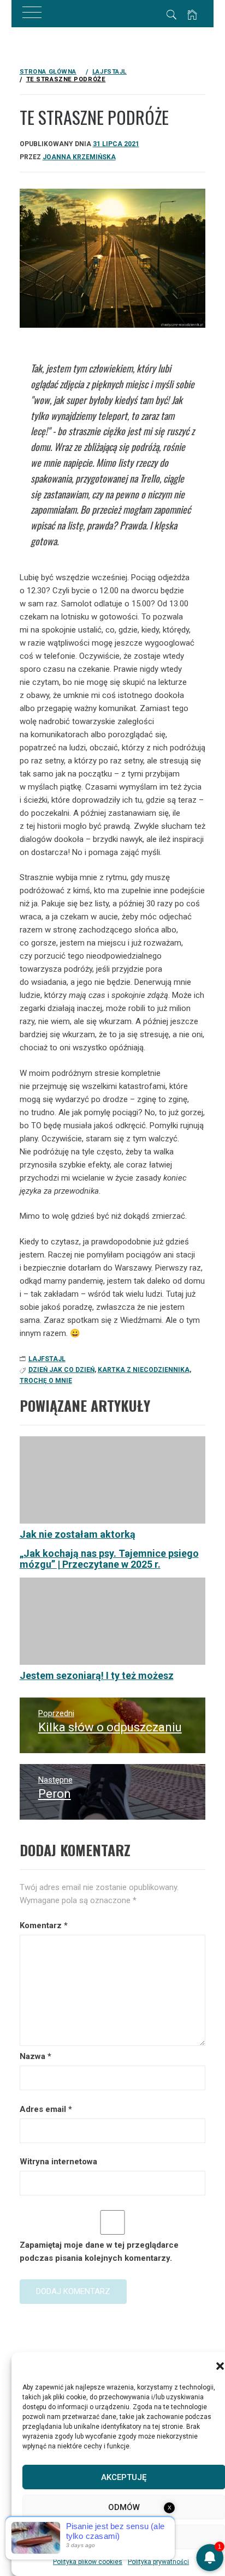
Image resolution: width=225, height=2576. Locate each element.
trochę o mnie (46, 1381)
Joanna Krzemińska (79, 157)
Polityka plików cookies (88, 2562)
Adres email (46, 2109)
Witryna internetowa (58, 2162)
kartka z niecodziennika (144, 1370)
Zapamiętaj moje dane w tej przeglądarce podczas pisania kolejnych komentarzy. (99, 2252)
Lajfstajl (47, 1359)
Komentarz (44, 1925)
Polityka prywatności (158, 2562)
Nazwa (35, 2056)
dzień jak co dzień (61, 1370)
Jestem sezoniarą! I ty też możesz (97, 1675)
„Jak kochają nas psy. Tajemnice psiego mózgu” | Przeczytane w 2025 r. (109, 1559)
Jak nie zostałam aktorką (78, 1534)
